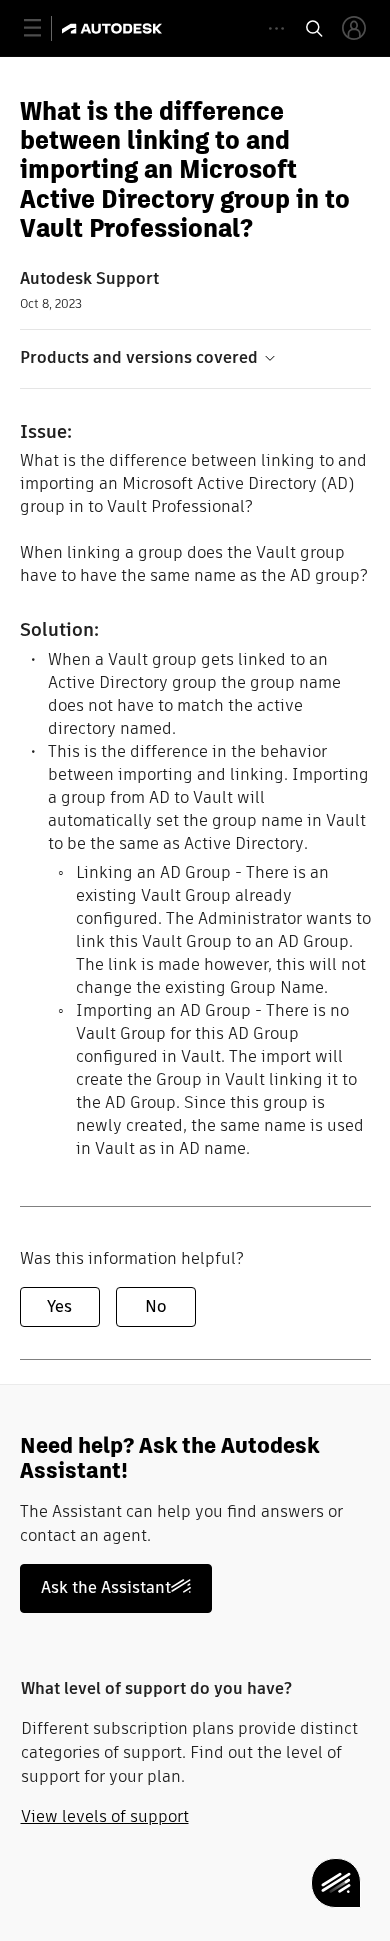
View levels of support (105, 1816)
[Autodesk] (114, 28)
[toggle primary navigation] (43, 28)
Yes (59, 1306)
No (155, 1306)
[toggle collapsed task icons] (276, 28)
